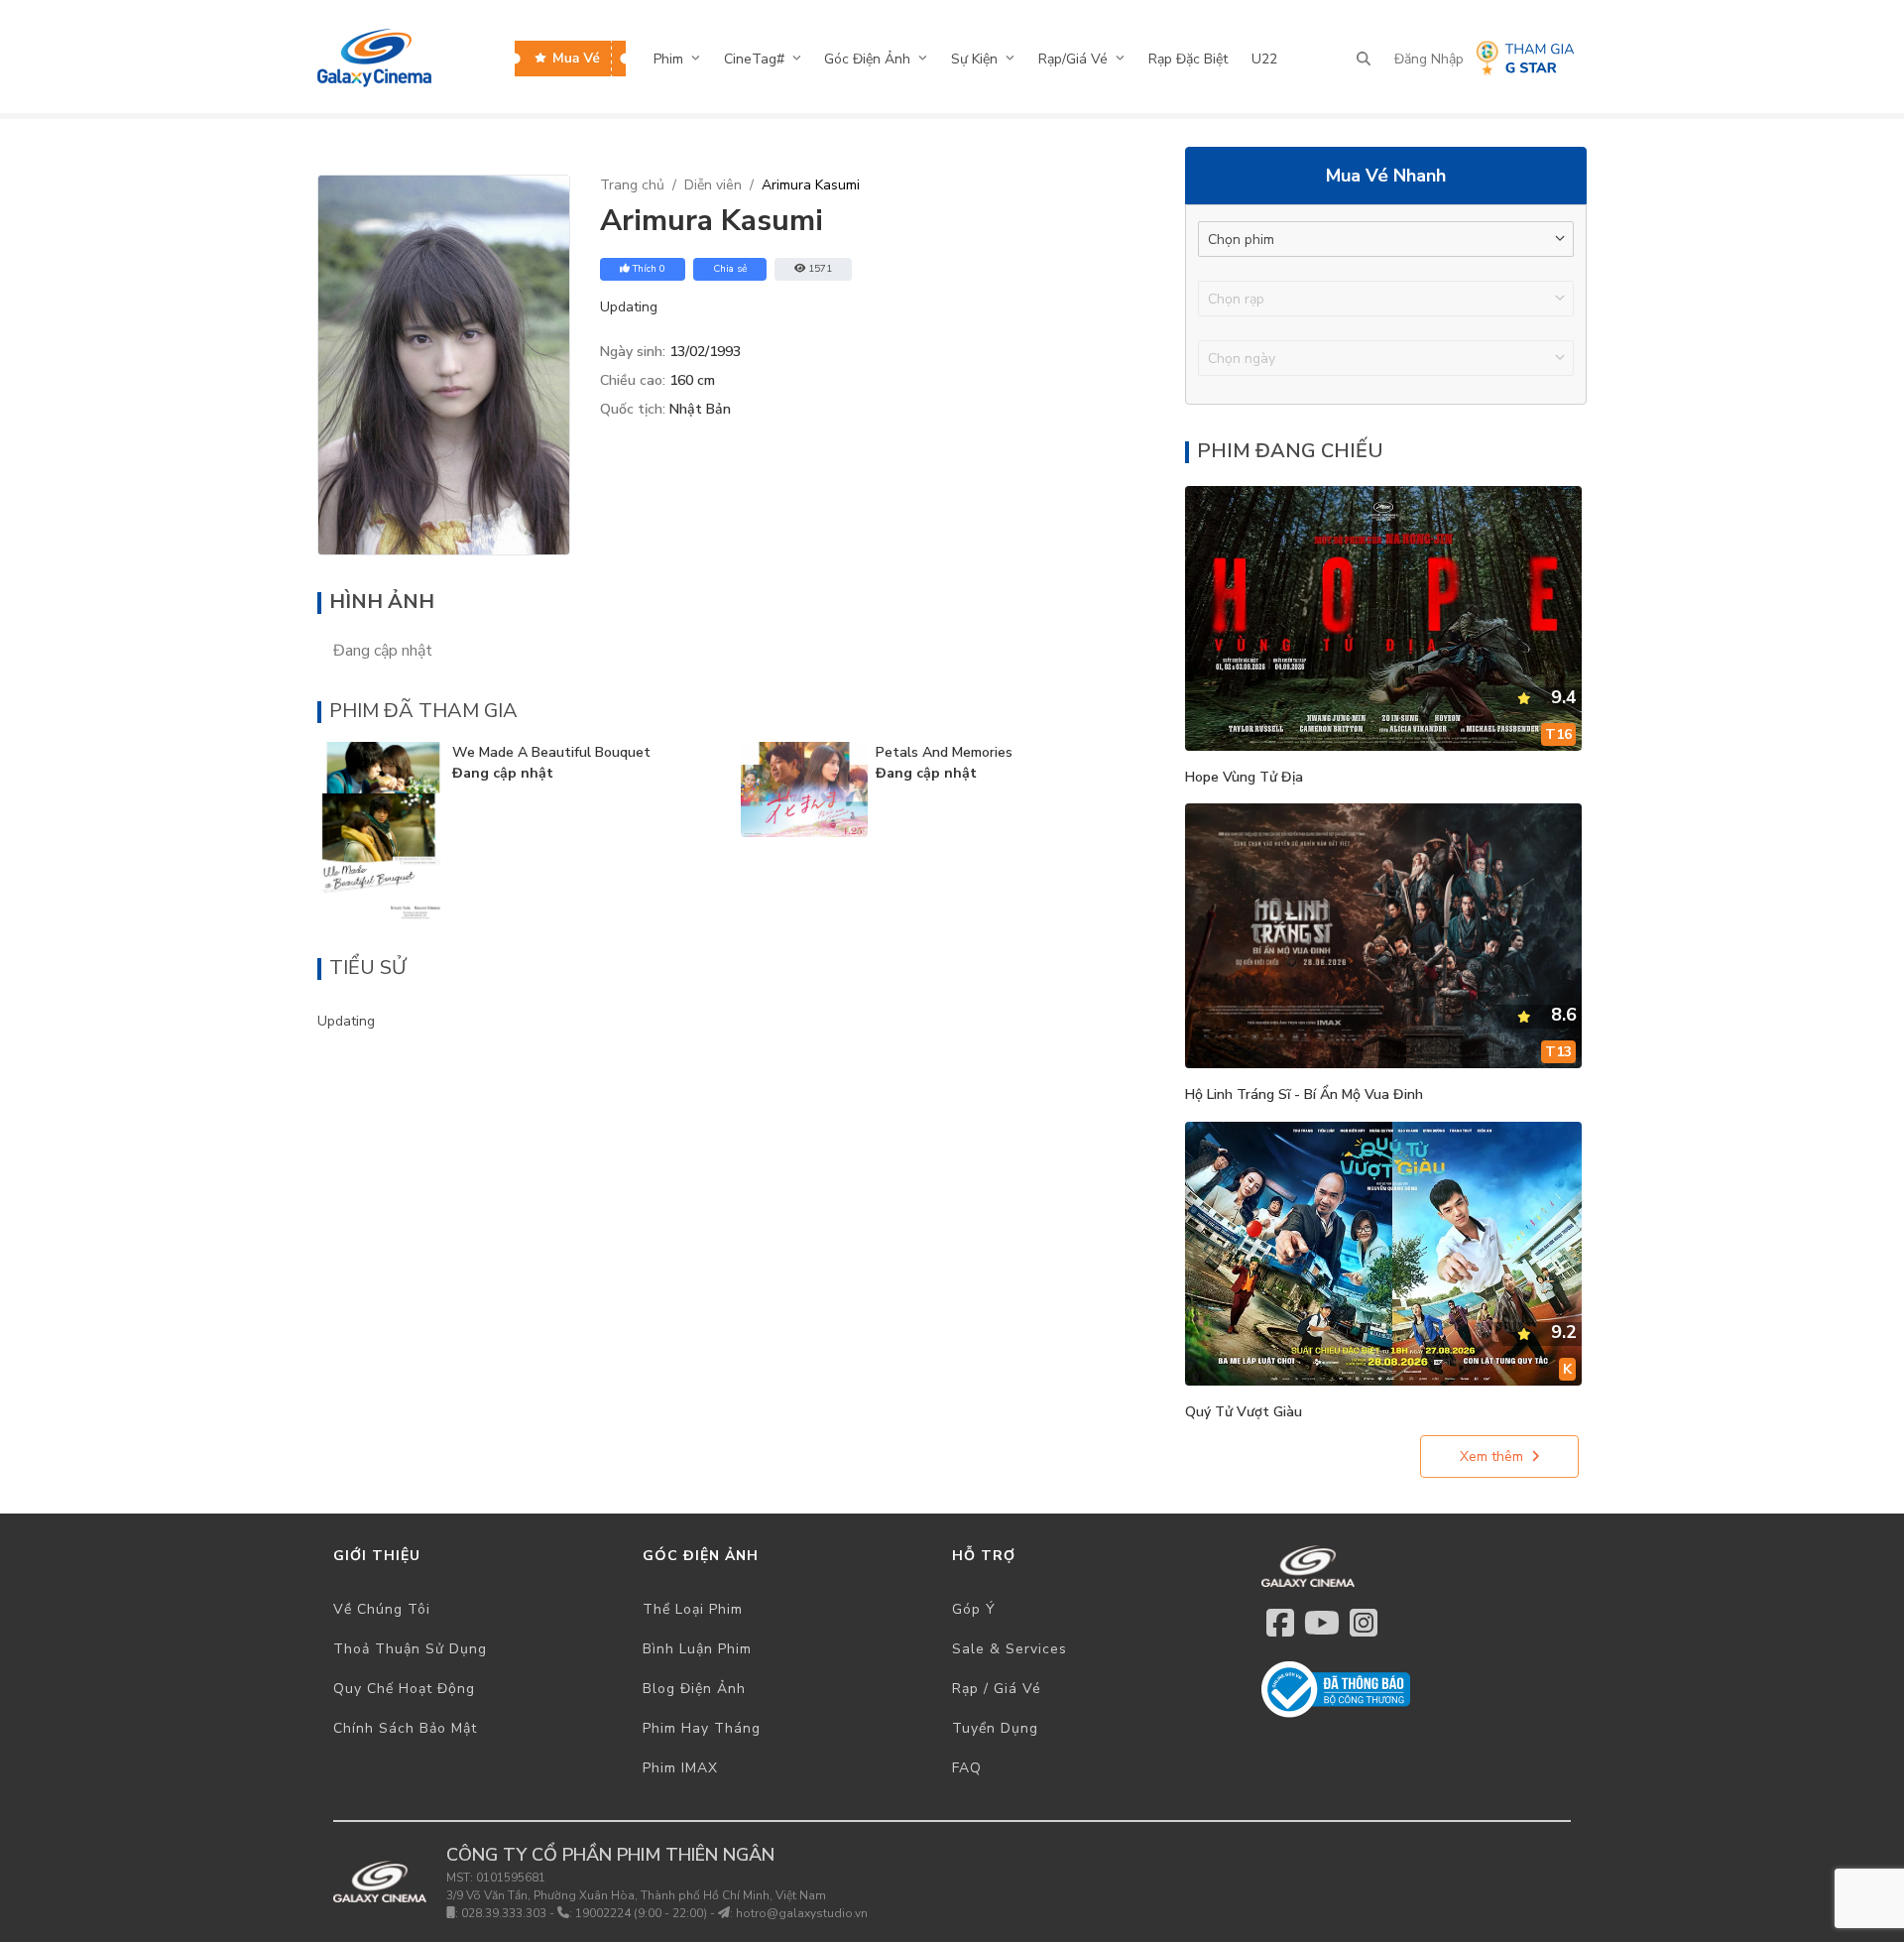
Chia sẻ (730, 269)
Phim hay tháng (702, 1728)
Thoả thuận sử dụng (410, 1649)
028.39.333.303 (504, 1913)
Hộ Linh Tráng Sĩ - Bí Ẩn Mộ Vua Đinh (1304, 1094)
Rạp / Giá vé (997, 1689)
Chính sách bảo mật (405, 1728)
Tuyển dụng (995, 1728)
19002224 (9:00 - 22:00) (641, 1913)
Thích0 (649, 269)
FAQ (967, 1768)
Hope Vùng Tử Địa (1244, 777)
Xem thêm (1491, 1456)
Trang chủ (632, 185)
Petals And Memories (944, 752)
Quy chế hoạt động (404, 1689)
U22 (1264, 59)
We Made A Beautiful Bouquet (551, 752)
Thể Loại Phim (693, 1609)
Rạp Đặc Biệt (1188, 59)
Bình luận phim (697, 1649)
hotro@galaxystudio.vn (802, 1913)
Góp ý (974, 1609)
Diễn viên (713, 185)
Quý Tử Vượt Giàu (1244, 1412)
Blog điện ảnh (694, 1689)
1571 (820, 269)
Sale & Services (1010, 1649)
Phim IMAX (680, 1768)
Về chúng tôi (382, 1609)
